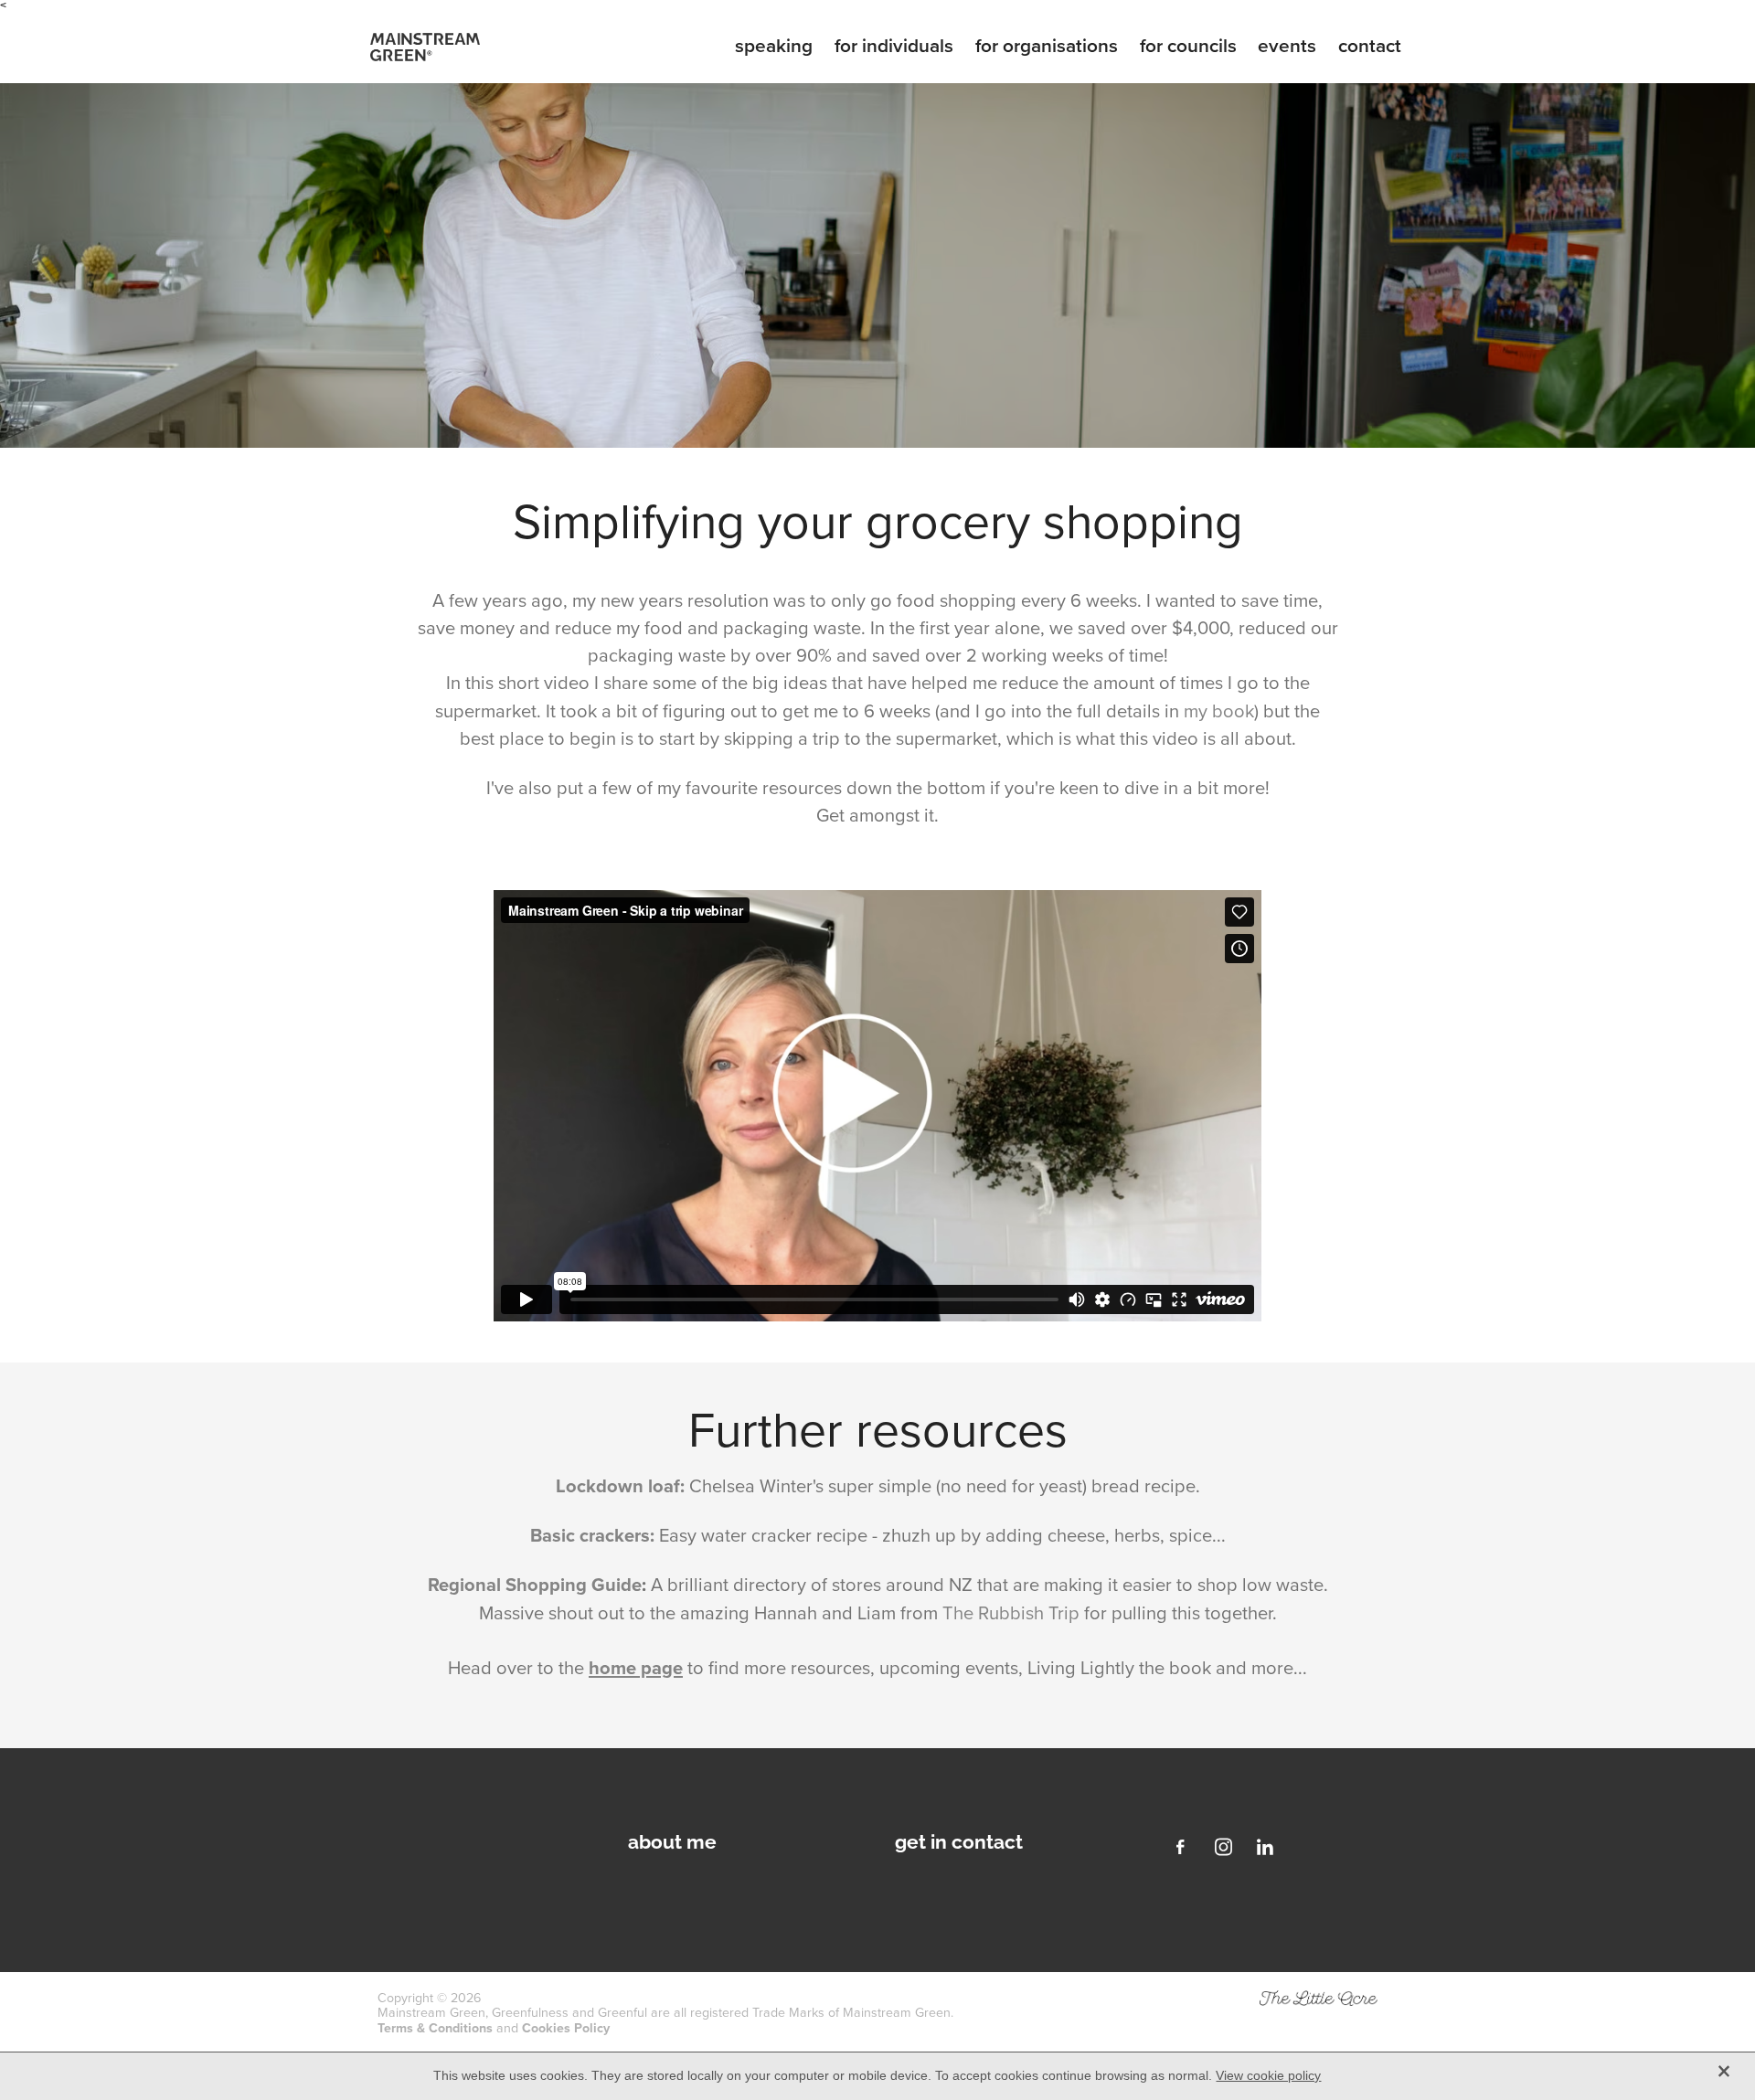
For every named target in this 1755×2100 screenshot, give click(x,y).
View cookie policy (1268, 2075)
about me (672, 1840)
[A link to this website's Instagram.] (1223, 1847)
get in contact (959, 1840)
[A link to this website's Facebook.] (1181, 1847)
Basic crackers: (592, 1535)
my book (1219, 711)
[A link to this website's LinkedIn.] (1265, 1847)
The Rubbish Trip (1011, 1612)
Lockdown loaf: (620, 1485)
